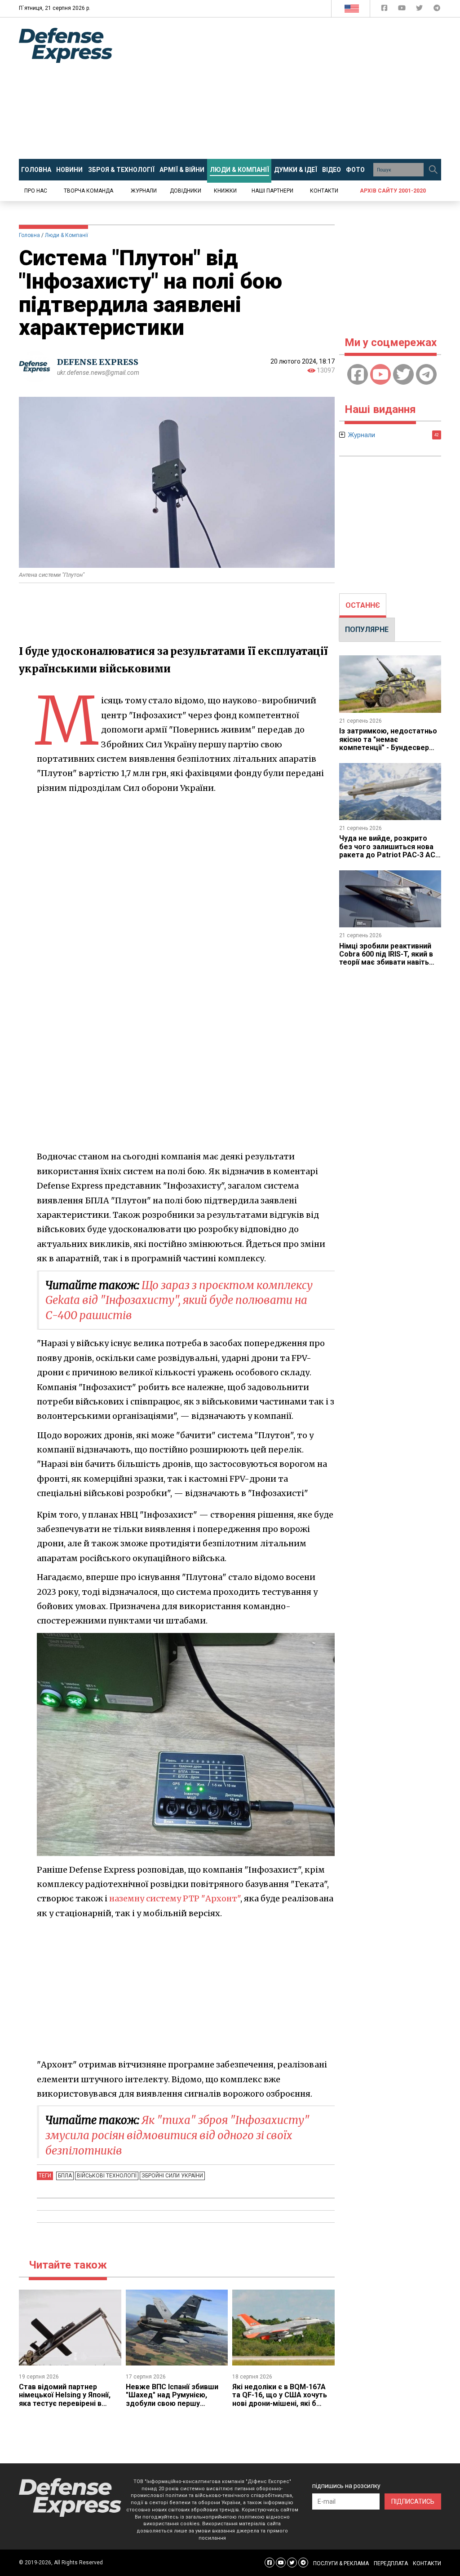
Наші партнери (272, 191)
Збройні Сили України (172, 2176)
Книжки (225, 191)
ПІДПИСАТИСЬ (413, 2501)
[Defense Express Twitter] (420, 10)
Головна (29, 235)
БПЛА (65, 2176)
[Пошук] (433, 170)
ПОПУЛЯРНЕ (367, 630)
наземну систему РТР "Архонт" (175, 1898)
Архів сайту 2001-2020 (393, 191)
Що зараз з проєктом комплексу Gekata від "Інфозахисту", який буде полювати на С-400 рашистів (179, 1300)
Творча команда (88, 191)
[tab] (363, 606)
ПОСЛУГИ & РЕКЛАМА (341, 2563)
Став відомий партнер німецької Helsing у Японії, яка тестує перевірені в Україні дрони (65, 2399)
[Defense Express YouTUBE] (403, 10)
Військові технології (107, 2176)
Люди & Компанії (66, 235)
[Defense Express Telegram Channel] (437, 10)
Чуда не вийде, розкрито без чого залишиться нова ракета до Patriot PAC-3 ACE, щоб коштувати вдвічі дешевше (390, 855)
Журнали (144, 191)
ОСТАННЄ (363, 605)
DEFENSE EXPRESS (98, 362)
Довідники (186, 191)
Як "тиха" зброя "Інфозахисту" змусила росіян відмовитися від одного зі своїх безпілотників (177, 2135)
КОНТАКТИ (427, 2563)
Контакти (324, 191)
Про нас (36, 191)
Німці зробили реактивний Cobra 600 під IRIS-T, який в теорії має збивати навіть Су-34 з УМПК (386, 958)
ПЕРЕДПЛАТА (391, 2563)
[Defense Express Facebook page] (385, 10)
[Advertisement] (293, 88)
